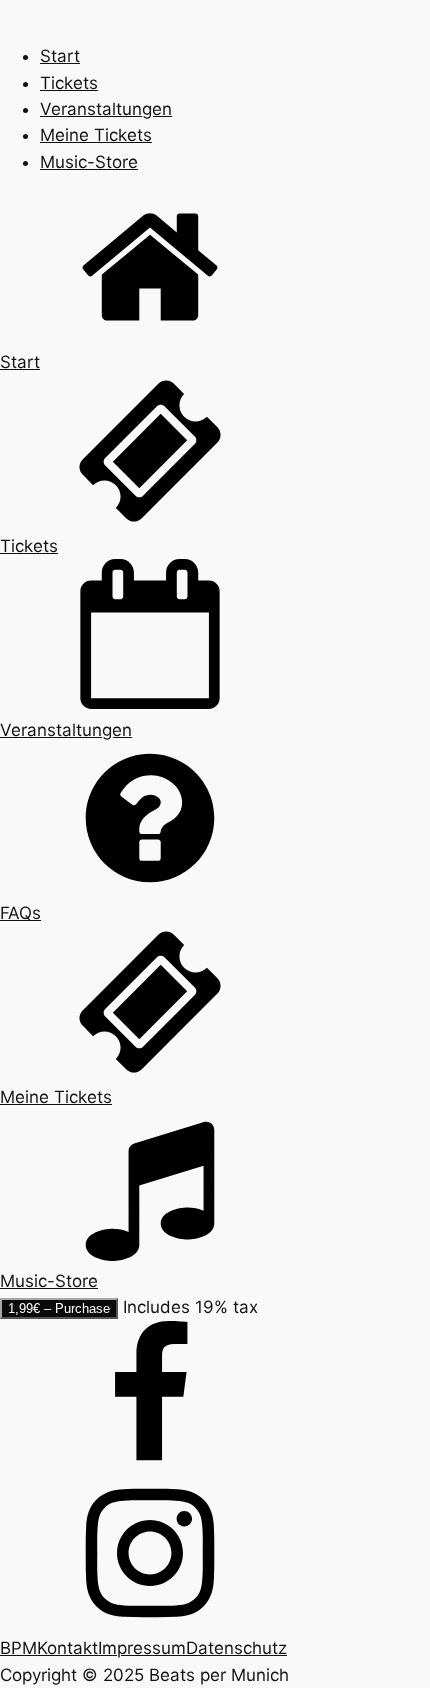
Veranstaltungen (106, 109)
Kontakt (67, 1648)
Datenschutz (236, 1648)
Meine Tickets (96, 135)
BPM (18, 1648)
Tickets (69, 83)
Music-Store (89, 162)
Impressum (142, 1648)
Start (60, 56)
